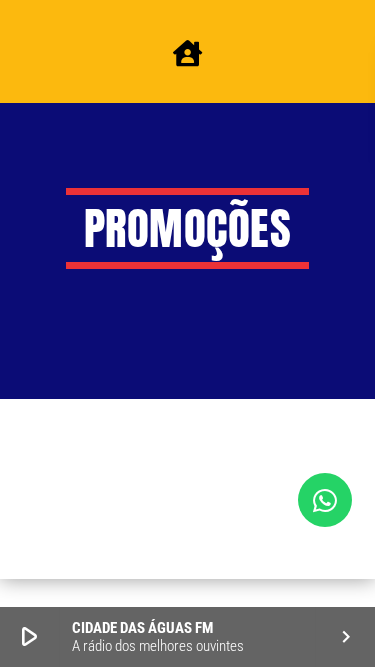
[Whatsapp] (325, 500)
